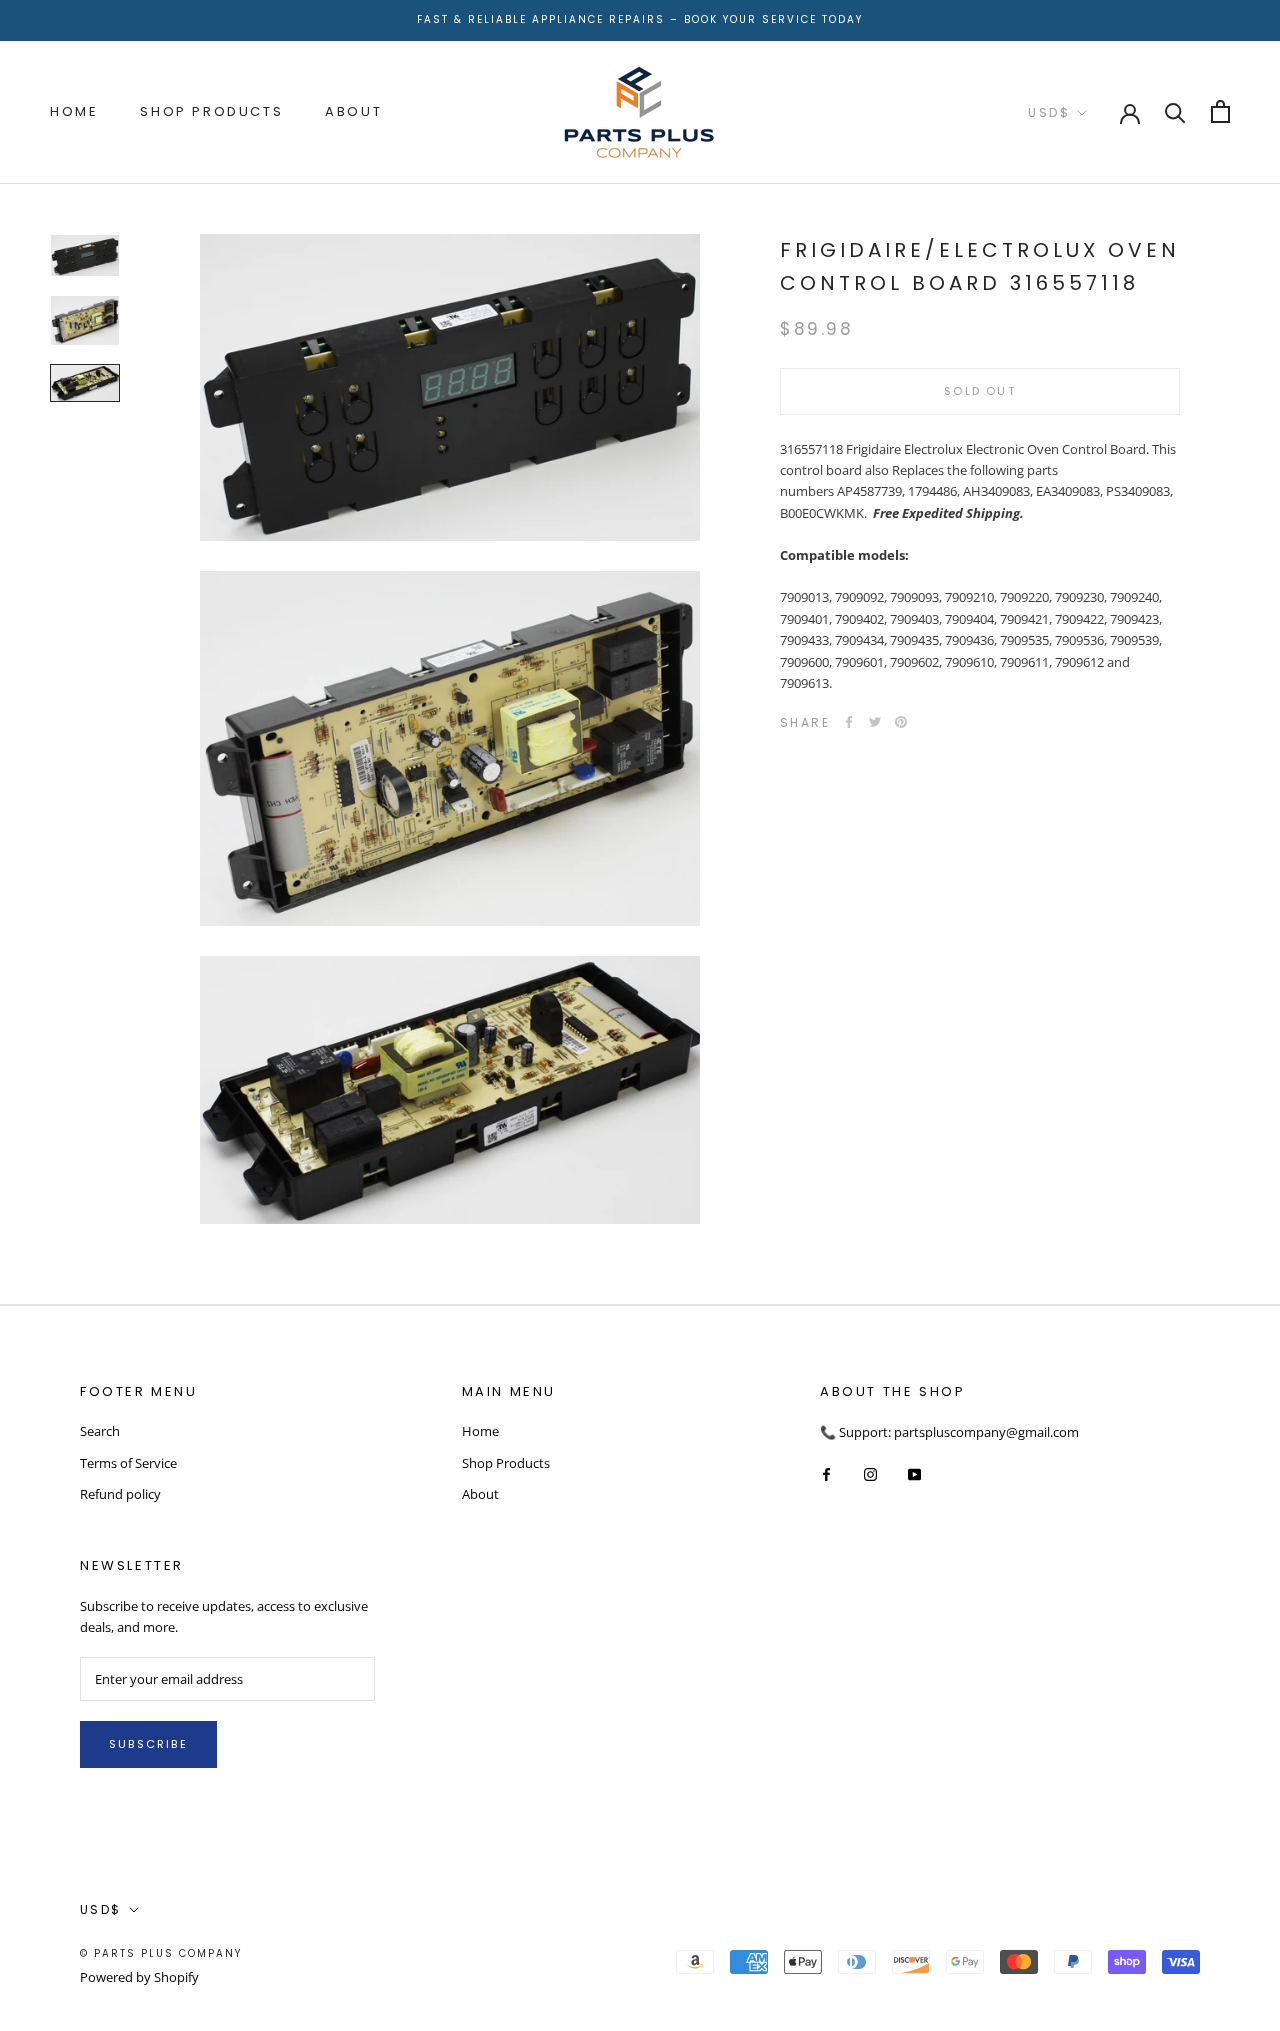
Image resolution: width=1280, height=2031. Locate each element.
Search (100, 1431)
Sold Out (980, 391)
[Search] (1175, 111)
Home (74, 111)
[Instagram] (870, 1473)
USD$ (1049, 112)
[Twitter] (875, 722)
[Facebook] (849, 722)
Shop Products (211, 111)
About (353, 111)
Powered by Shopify (139, 1977)
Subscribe (148, 1744)
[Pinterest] (901, 722)
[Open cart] (1220, 111)
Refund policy (120, 1494)
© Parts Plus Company (161, 1953)
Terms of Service (128, 1463)
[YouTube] (914, 1473)
